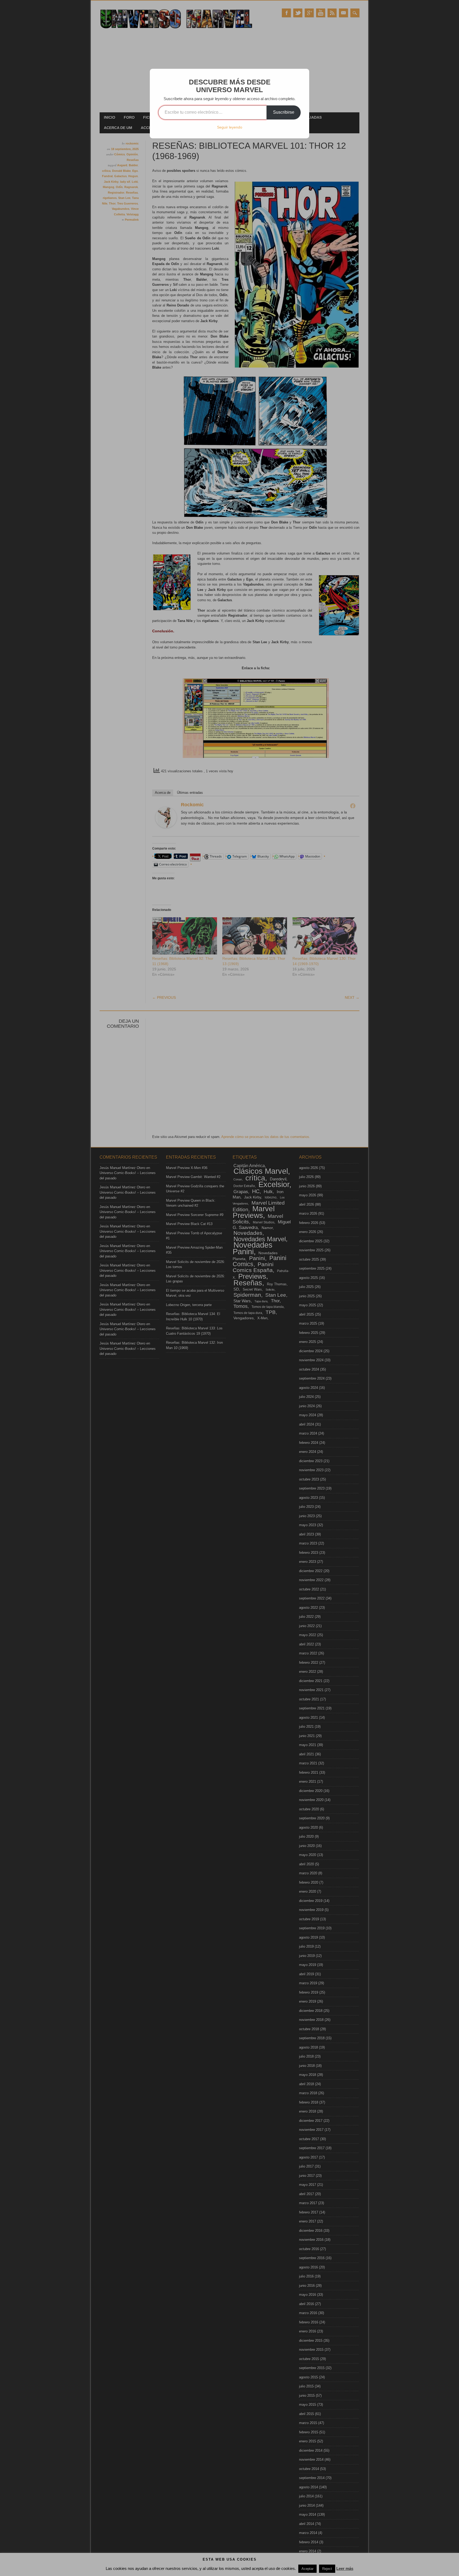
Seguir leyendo (230, 127)
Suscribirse (284, 112)
